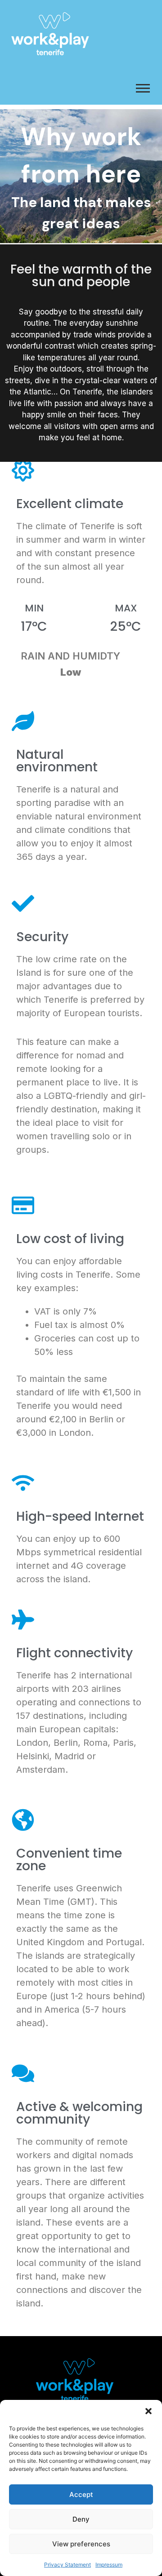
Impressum (109, 2565)
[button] (148, 2411)
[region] (81, 176)
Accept (81, 2494)
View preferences (81, 2544)
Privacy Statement (67, 2565)
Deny (81, 2519)
